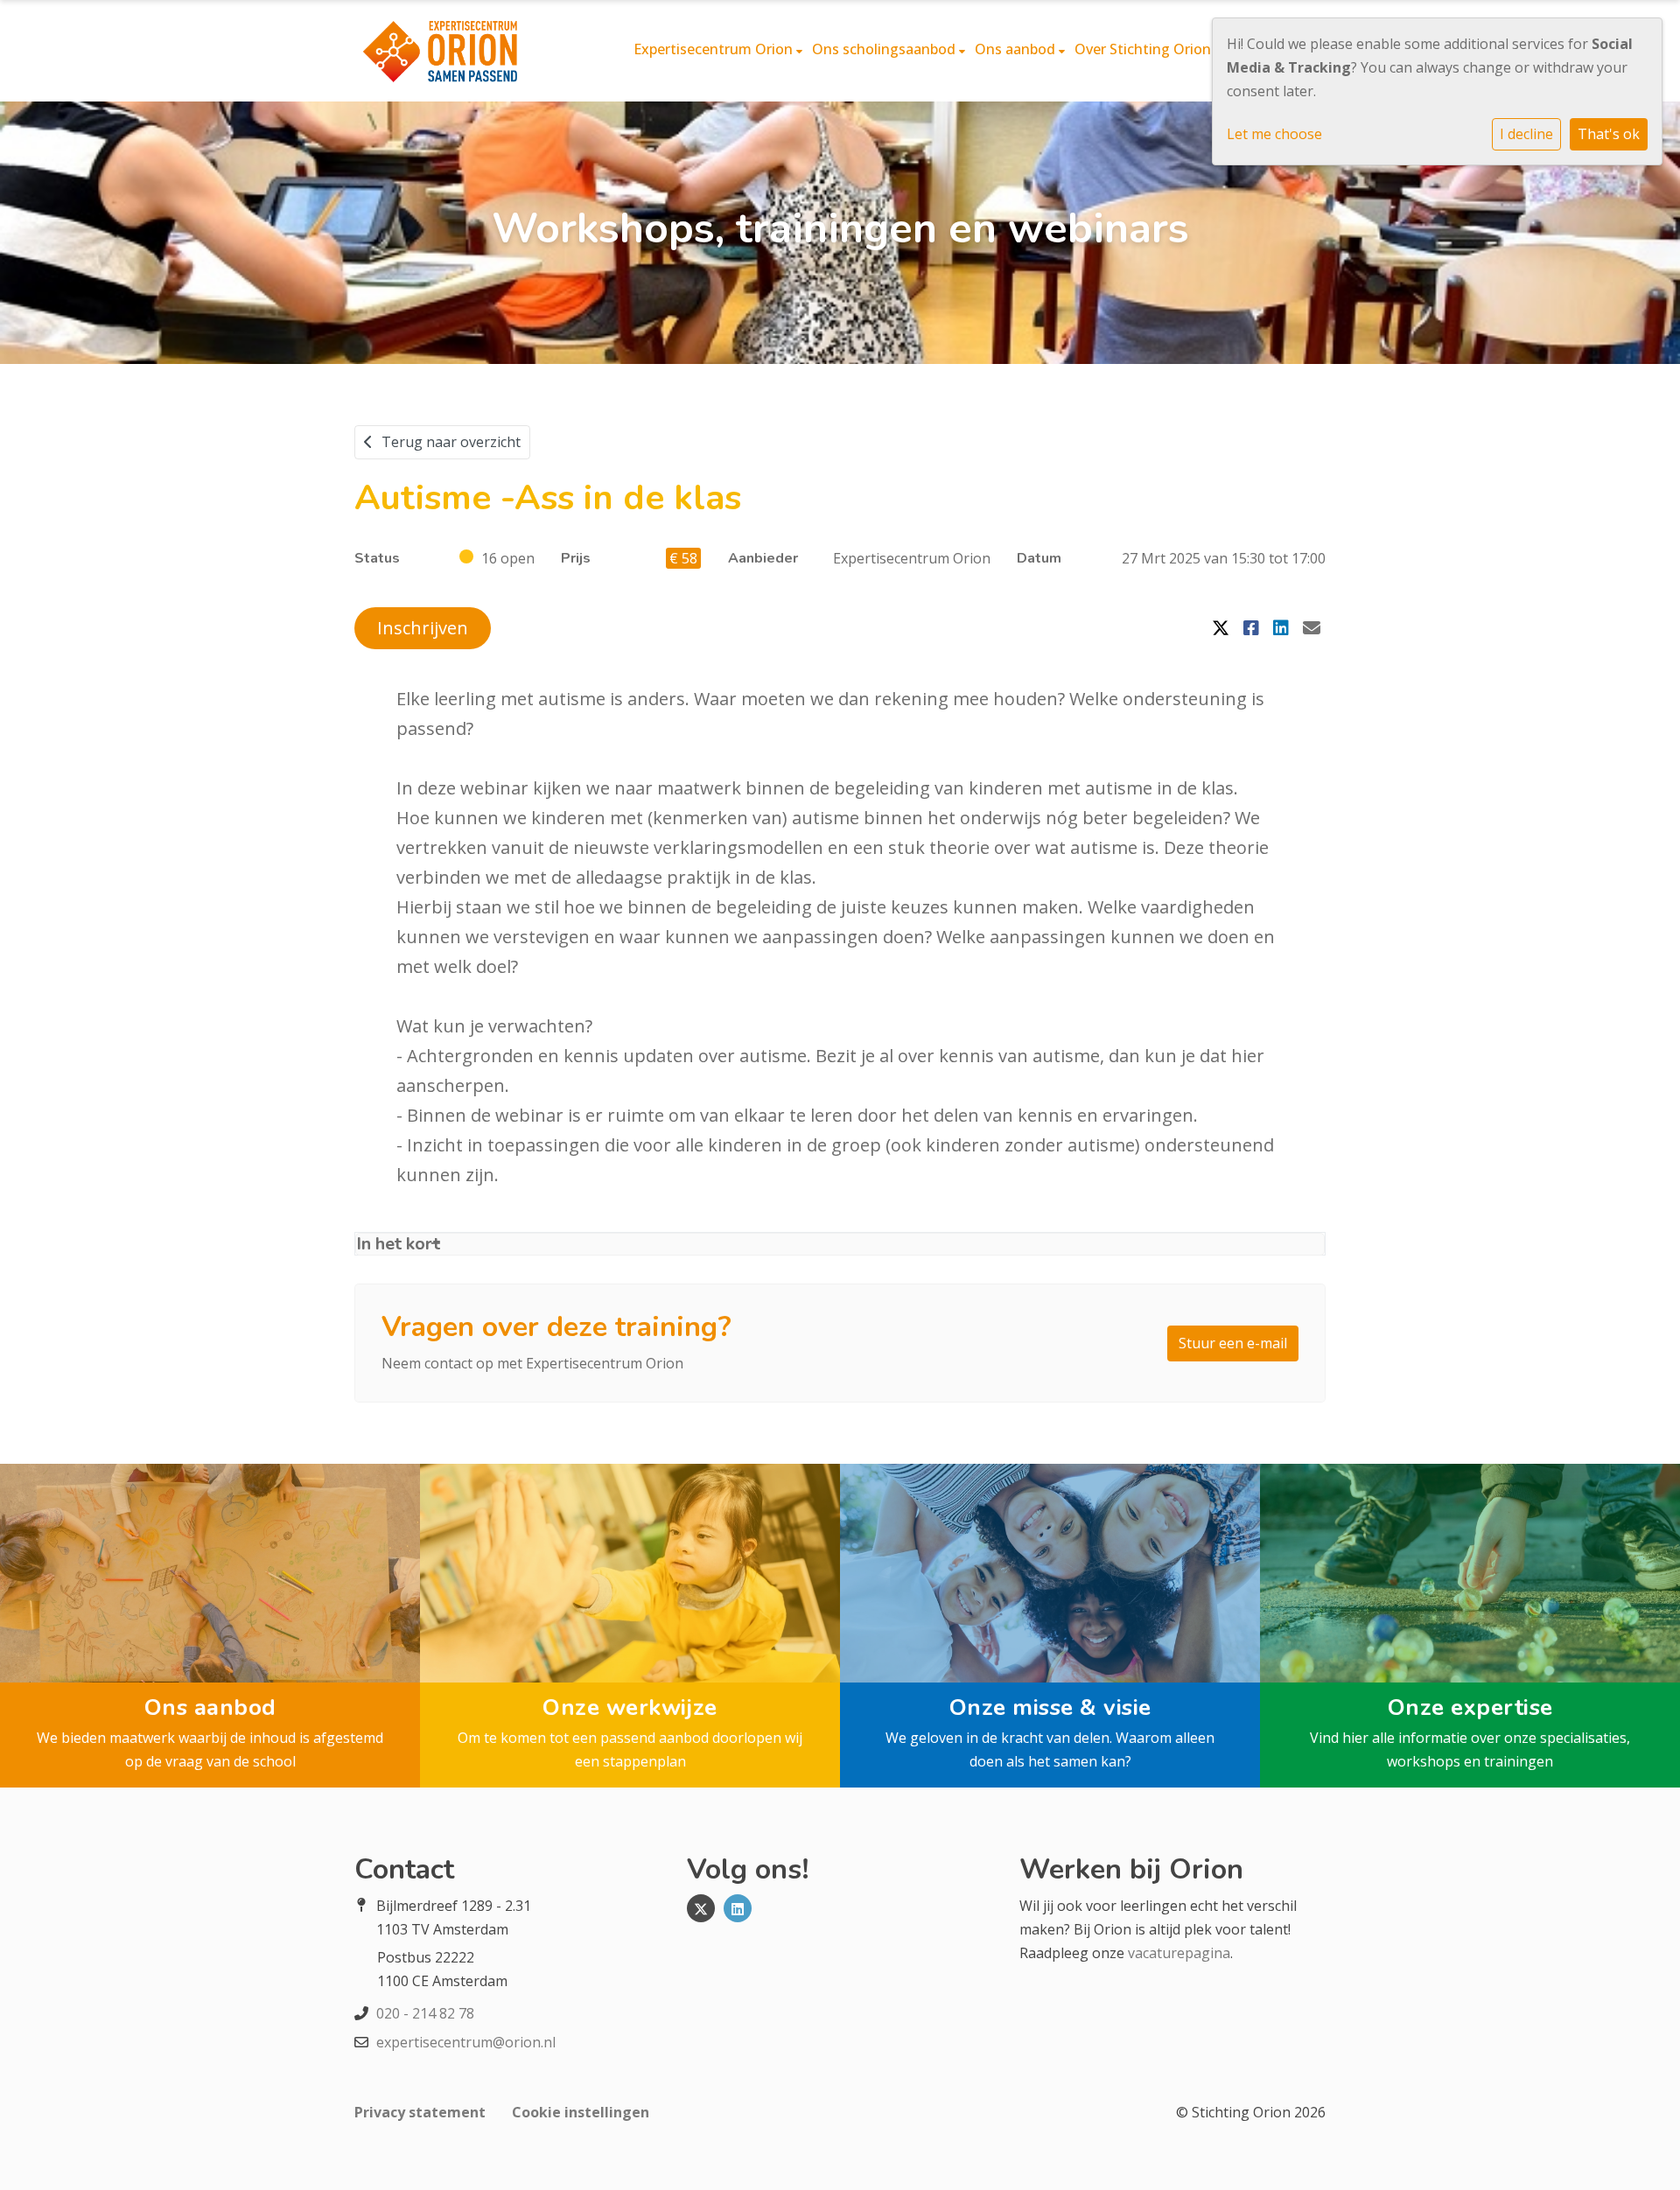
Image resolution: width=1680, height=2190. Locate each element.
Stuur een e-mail (1233, 1343)
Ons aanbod (1017, 49)
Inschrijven (423, 628)
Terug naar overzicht (451, 442)
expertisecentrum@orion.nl (466, 2042)
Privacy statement (420, 2112)
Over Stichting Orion (1144, 49)
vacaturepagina (1179, 1953)
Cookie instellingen (581, 2112)
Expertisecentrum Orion (715, 49)
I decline (1526, 134)
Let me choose (1274, 134)
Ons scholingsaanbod (885, 49)
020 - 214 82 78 (425, 2013)
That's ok (1609, 134)
